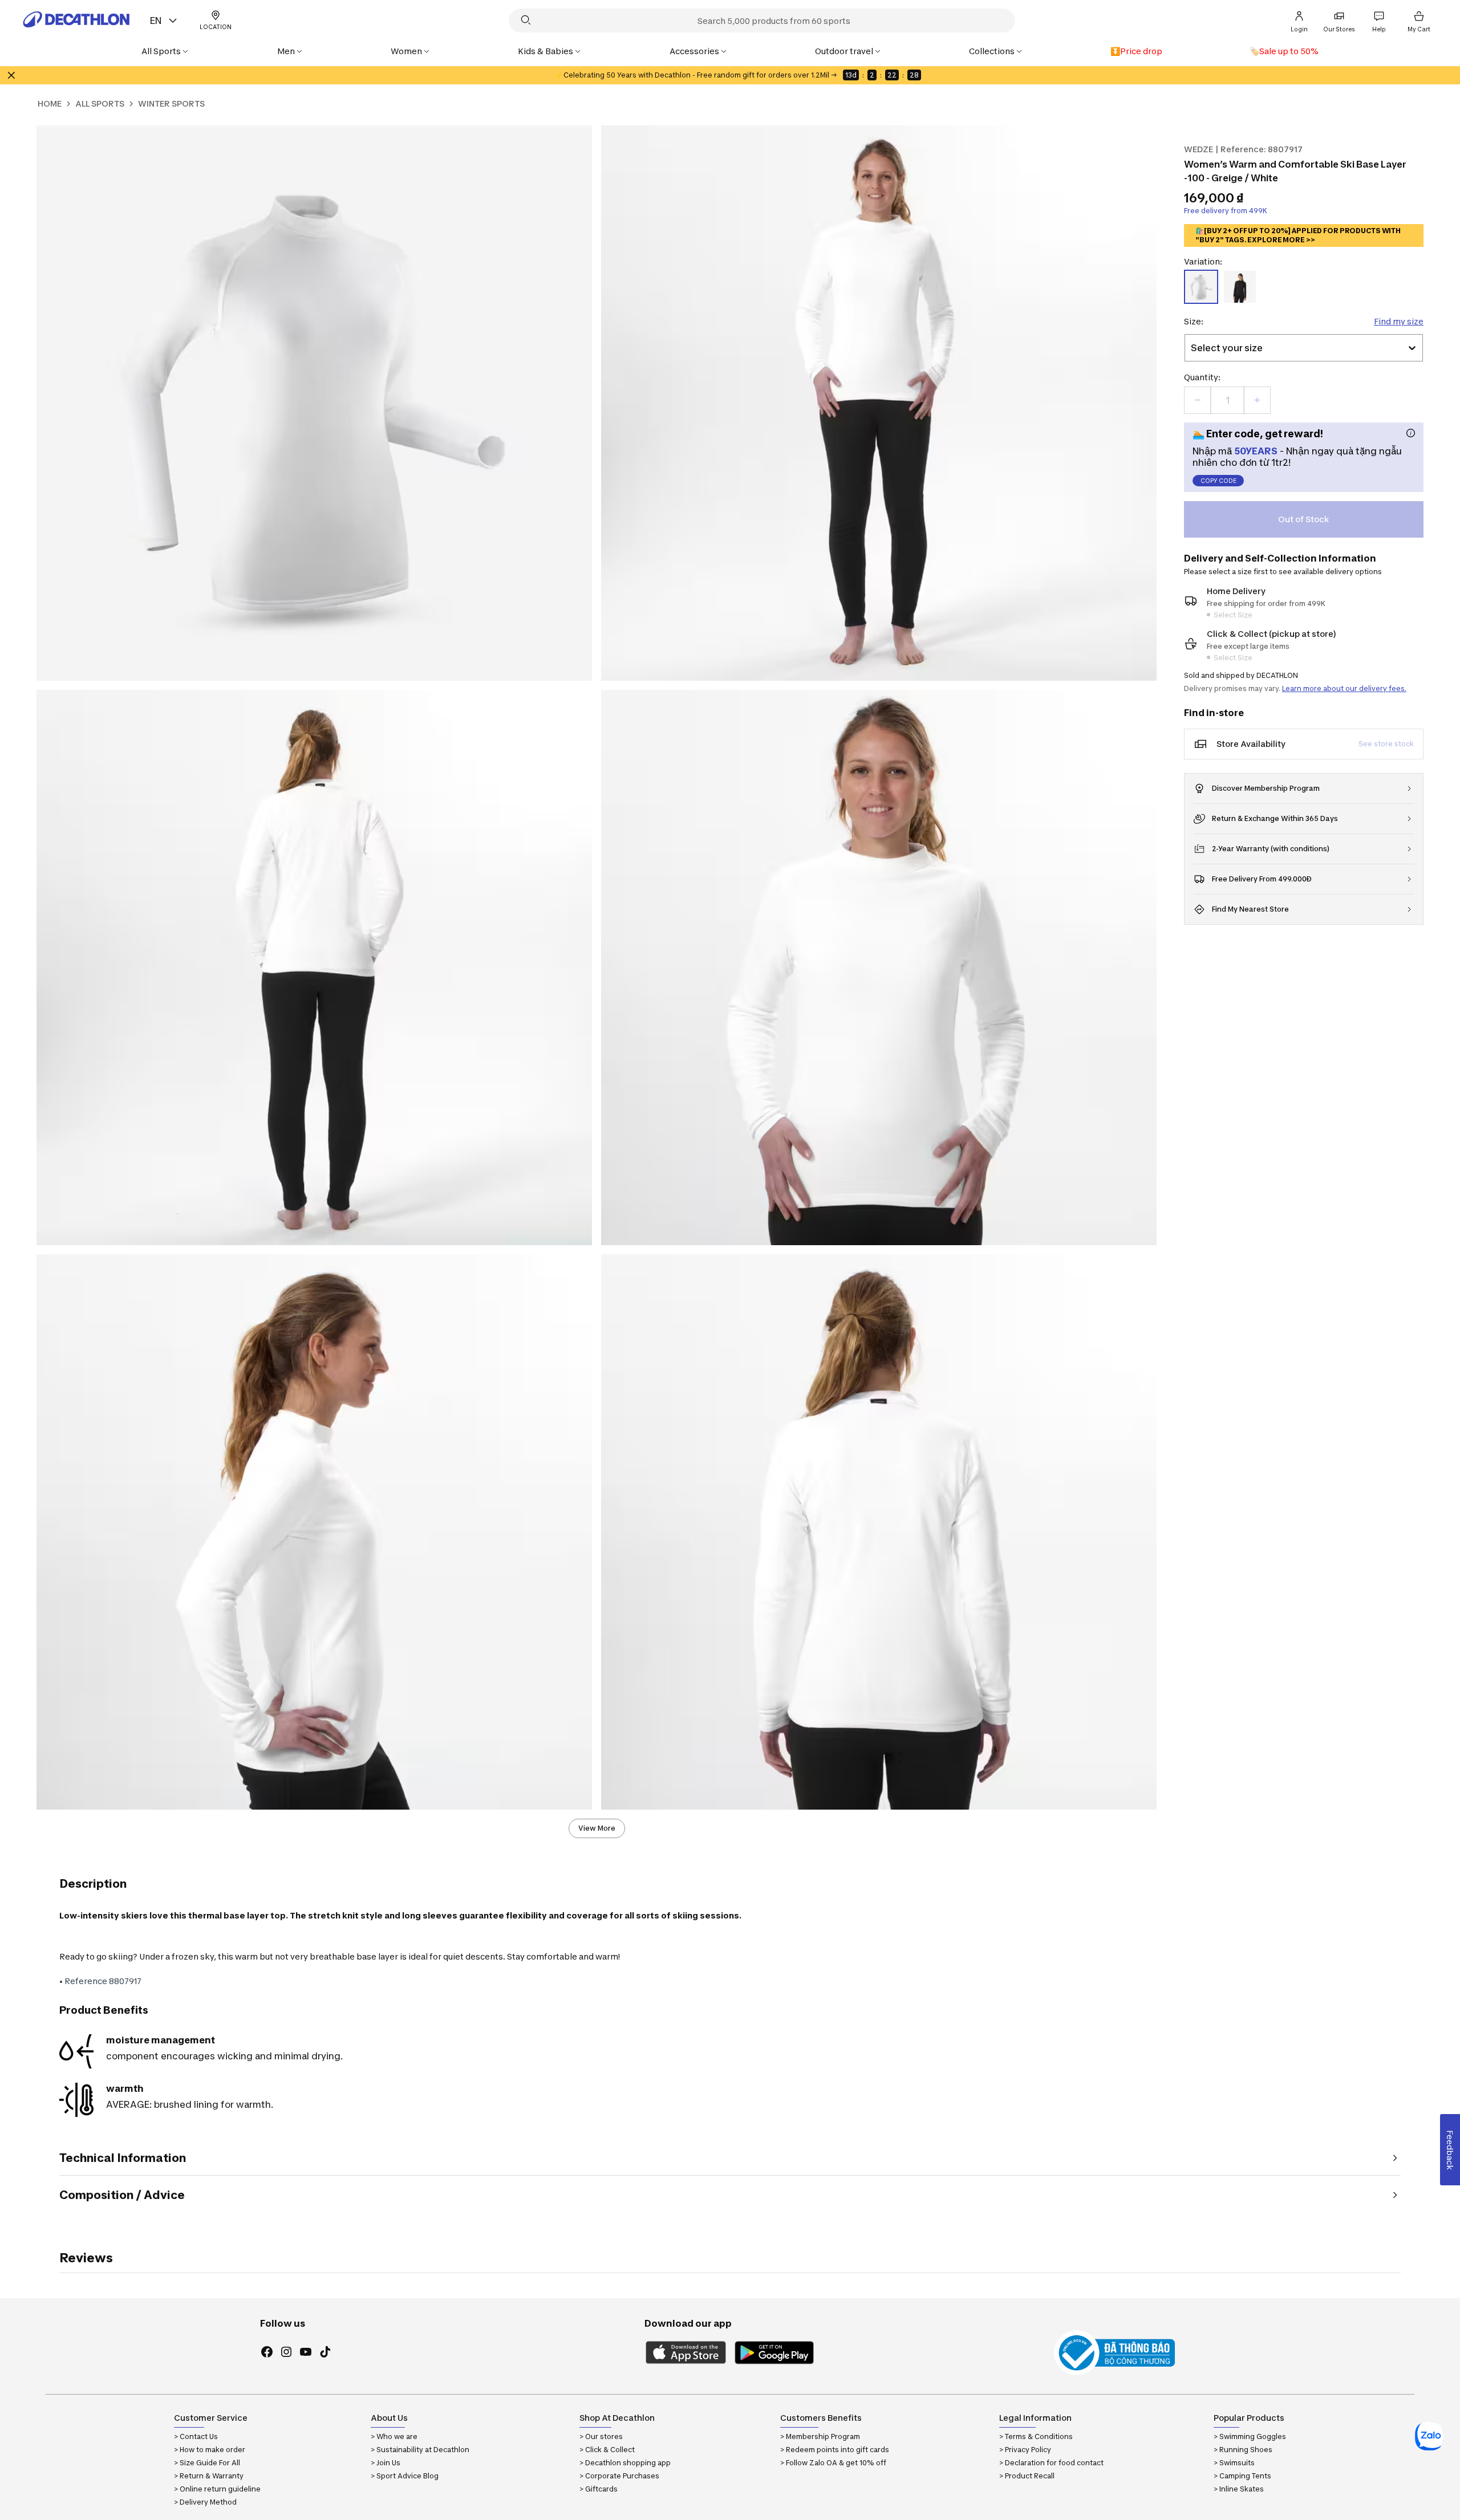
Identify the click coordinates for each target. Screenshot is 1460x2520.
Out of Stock (1304, 519)
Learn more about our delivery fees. (1344, 688)
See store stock (1386, 744)
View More (597, 1828)
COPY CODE (1218, 481)
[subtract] (1198, 400)
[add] (1257, 400)
